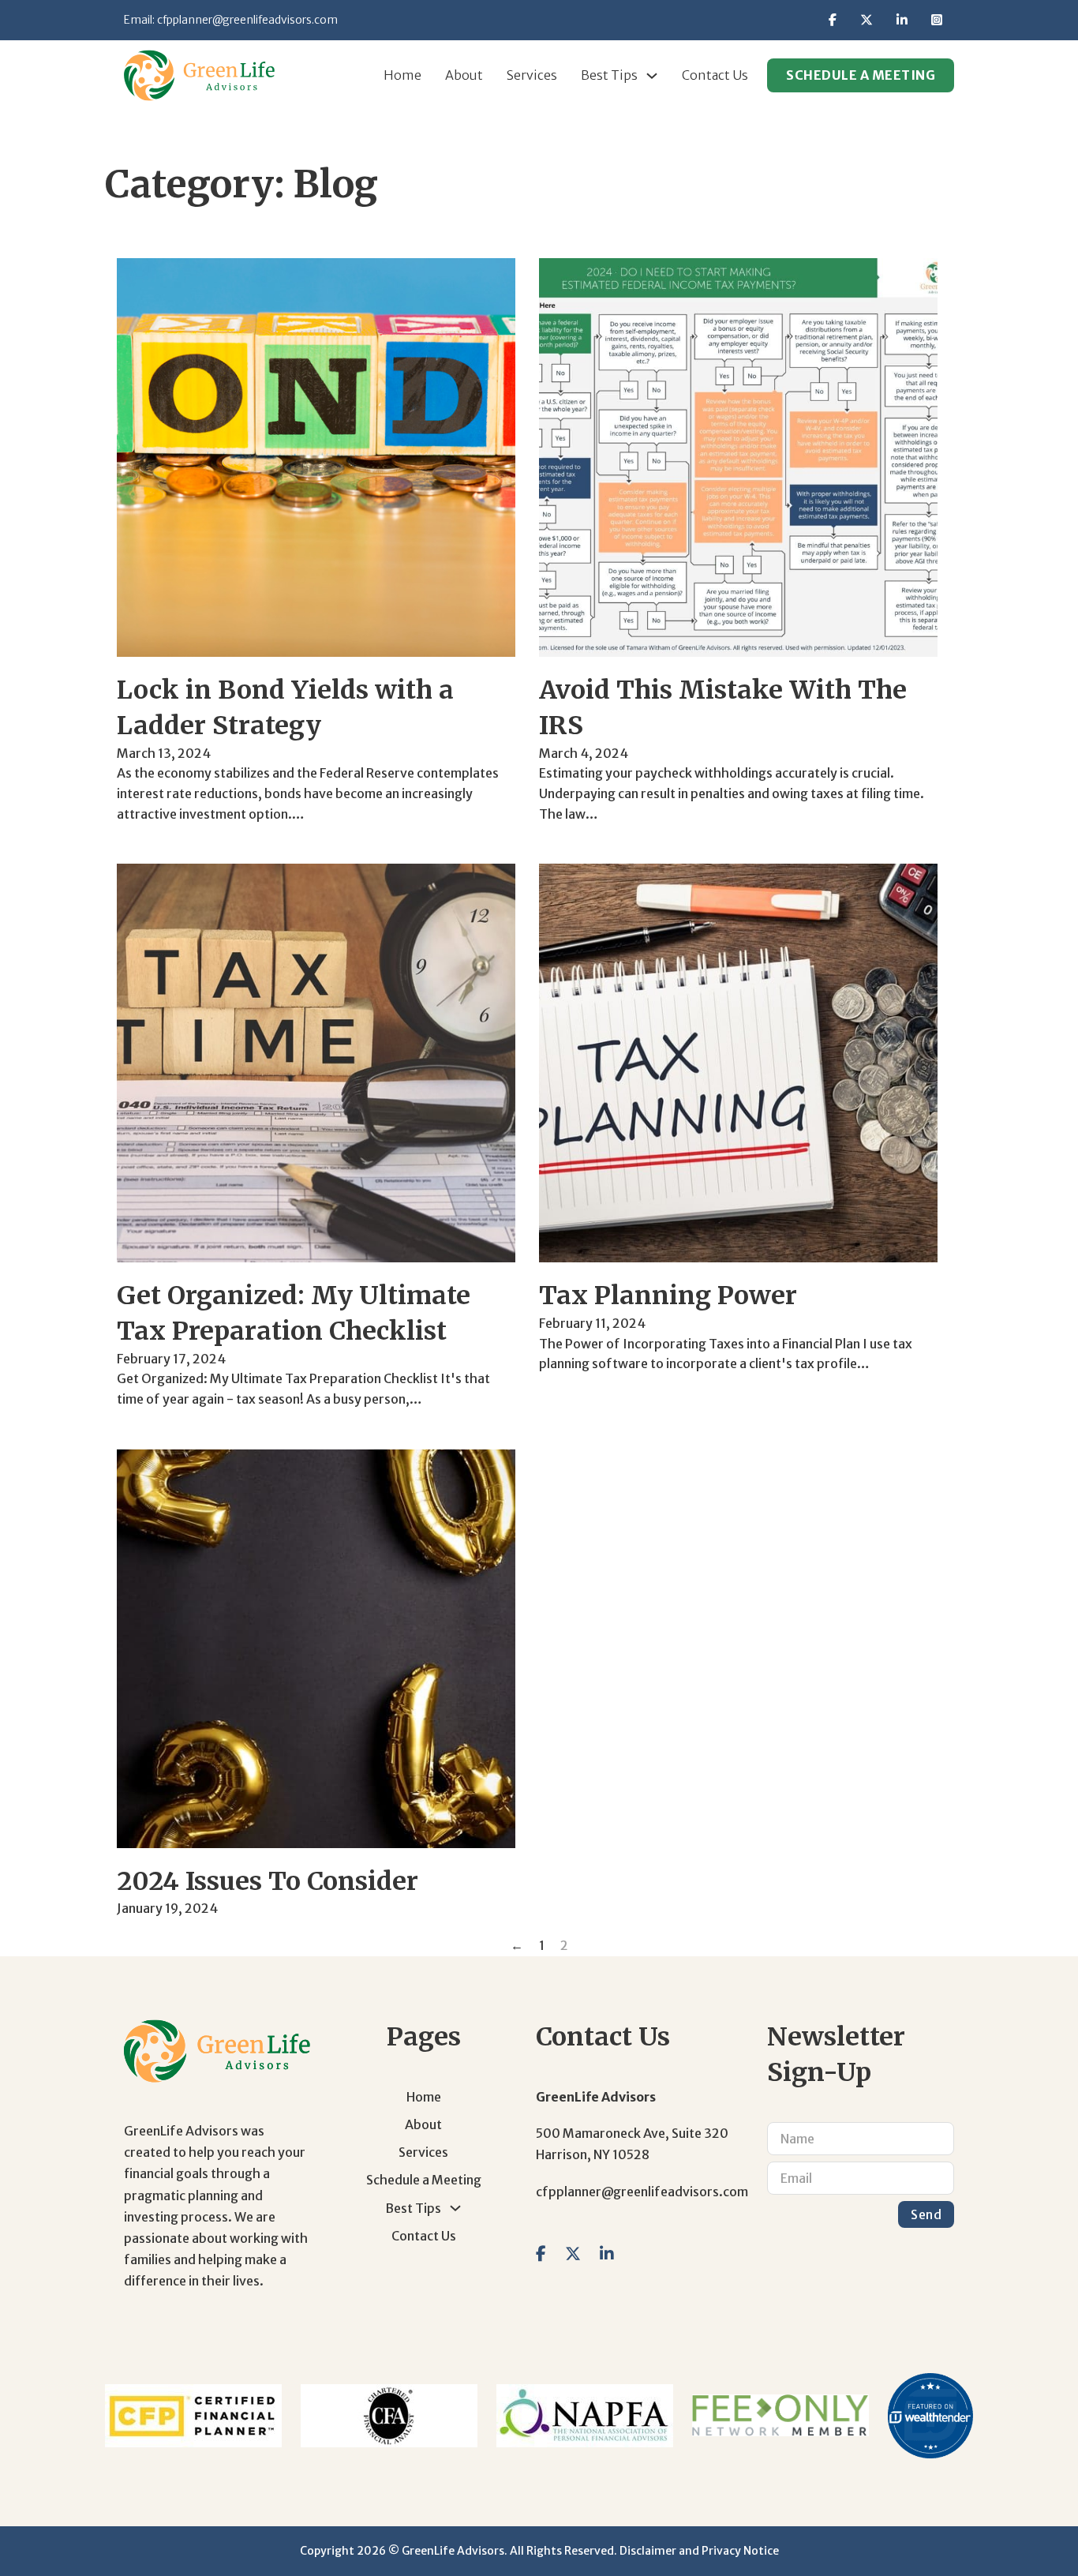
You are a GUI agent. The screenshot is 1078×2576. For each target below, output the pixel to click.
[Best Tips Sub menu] (652, 76)
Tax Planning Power (668, 1295)
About (464, 75)
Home (402, 75)
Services (532, 75)
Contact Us (715, 75)
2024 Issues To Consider (268, 1881)
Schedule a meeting (861, 75)
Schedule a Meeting (424, 2180)
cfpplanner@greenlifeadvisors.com (247, 20)
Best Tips (609, 75)
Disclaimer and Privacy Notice (699, 2551)
